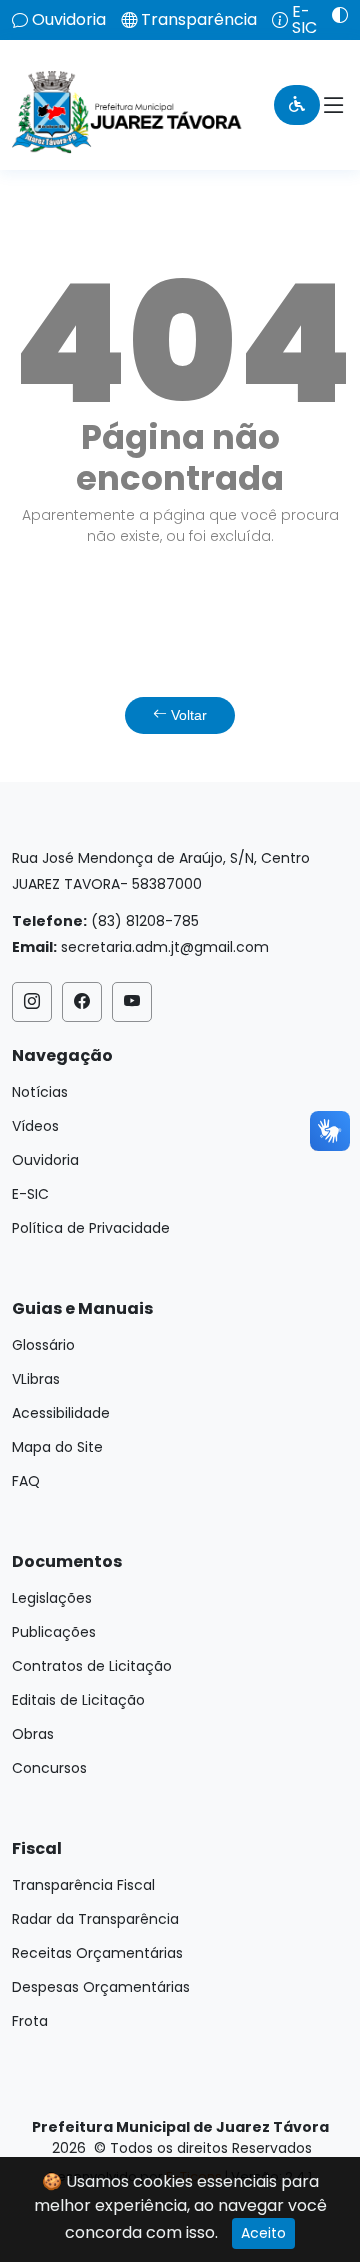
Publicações (54, 1632)
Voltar (187, 715)
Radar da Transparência (95, 1919)
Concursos (49, 1768)
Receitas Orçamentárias (97, 1953)
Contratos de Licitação (92, 1666)
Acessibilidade (61, 1413)
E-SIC (304, 20)
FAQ (26, 1481)
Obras (33, 1734)
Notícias (40, 1092)
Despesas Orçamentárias (101, 1987)
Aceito (263, 2233)
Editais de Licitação (78, 1700)
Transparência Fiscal (83, 1885)
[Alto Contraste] (332, 15)
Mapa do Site (57, 1447)
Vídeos (35, 1126)
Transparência (199, 20)
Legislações (52, 1598)
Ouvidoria (69, 20)
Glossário (43, 1345)
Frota (30, 2021)
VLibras (36, 1379)
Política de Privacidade (91, 1228)
